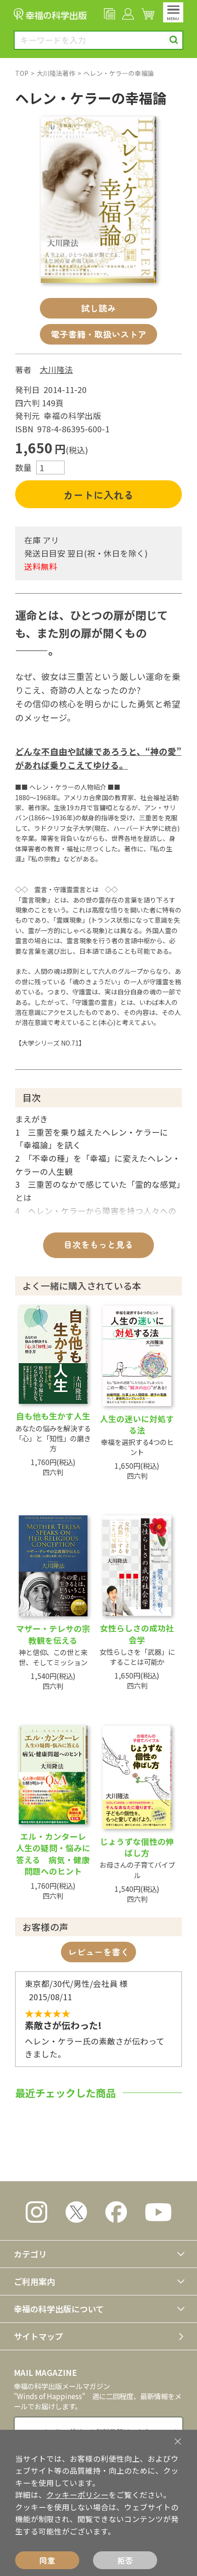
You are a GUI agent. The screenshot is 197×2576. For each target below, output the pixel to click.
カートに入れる (98, 494)
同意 (47, 2560)
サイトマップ (38, 2336)
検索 (174, 40)
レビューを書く (99, 1952)
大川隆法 (56, 369)
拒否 (125, 2560)
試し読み (98, 308)
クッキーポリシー (77, 2495)
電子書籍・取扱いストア (99, 334)
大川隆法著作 (56, 73)
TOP (22, 73)
